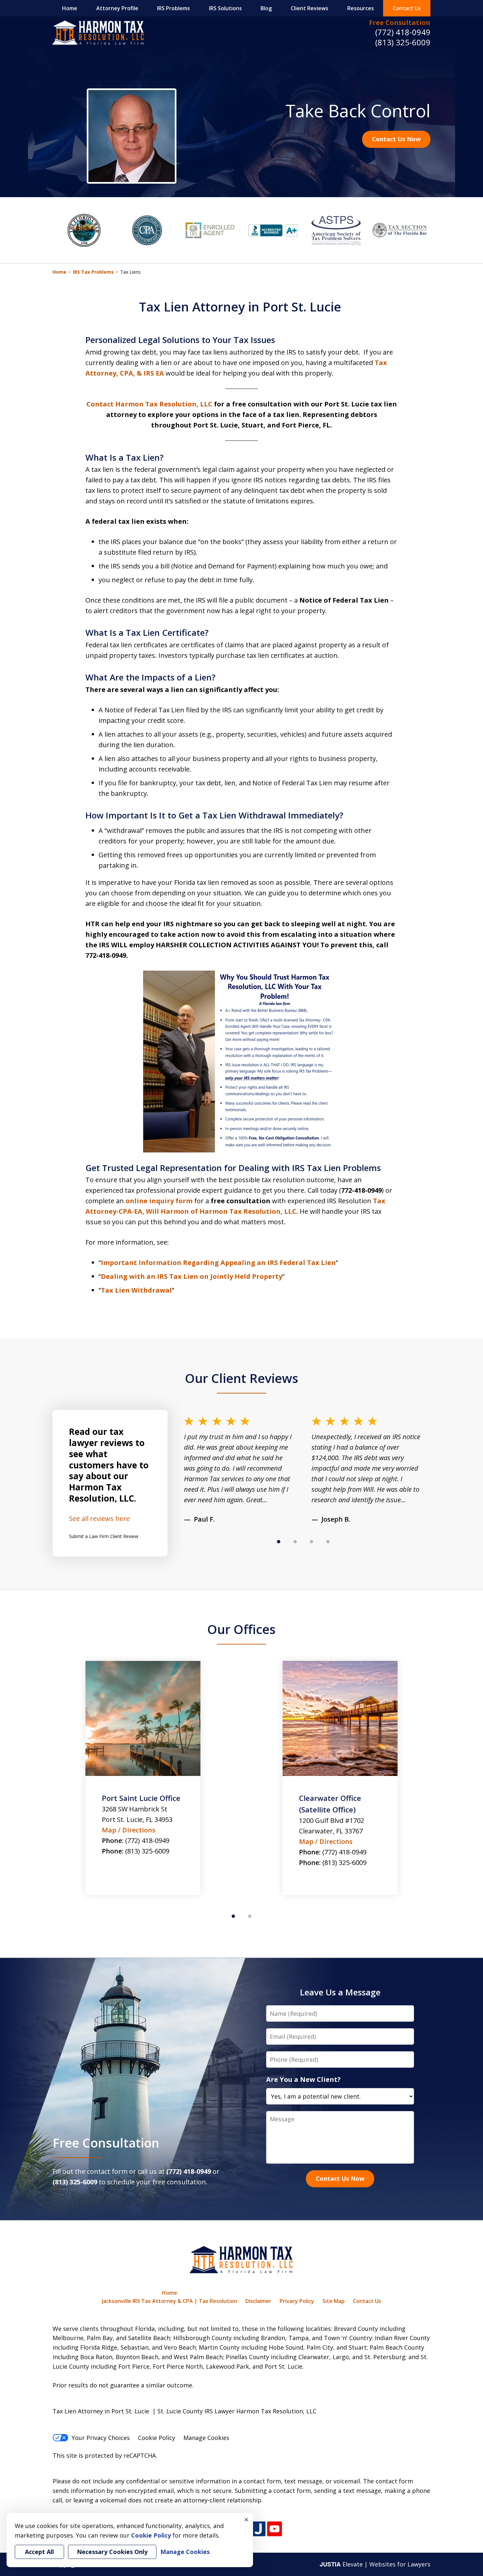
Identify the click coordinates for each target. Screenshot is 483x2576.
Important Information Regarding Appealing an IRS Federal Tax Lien (218, 1263)
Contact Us (407, 8)
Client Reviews (310, 8)
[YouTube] (275, 2529)
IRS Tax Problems (93, 272)
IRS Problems (173, 8)
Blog (266, 8)
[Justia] (258, 2529)
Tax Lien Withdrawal (136, 1290)
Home (70, 8)
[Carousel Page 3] (311, 1542)
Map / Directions (129, 1841)
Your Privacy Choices (101, 2438)
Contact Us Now (396, 139)
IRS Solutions (225, 8)
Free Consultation (400, 23)
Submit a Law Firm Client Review (104, 1536)
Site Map (333, 2301)
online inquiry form (159, 1201)
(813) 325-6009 (403, 42)
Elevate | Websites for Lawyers (375, 2564)
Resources (361, 8)
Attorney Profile (117, 8)
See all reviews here (99, 1518)
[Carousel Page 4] (328, 1542)
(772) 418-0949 (403, 32)
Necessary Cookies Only (112, 2552)
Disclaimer (258, 2301)
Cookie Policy (157, 2438)
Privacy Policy (297, 2301)
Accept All (39, 2552)
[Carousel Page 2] (295, 1542)
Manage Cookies (206, 2438)
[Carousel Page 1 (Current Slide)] (279, 1542)
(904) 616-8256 (344, 1863)
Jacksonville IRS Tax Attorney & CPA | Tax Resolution (170, 2301)
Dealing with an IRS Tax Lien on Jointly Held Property (192, 1276)
